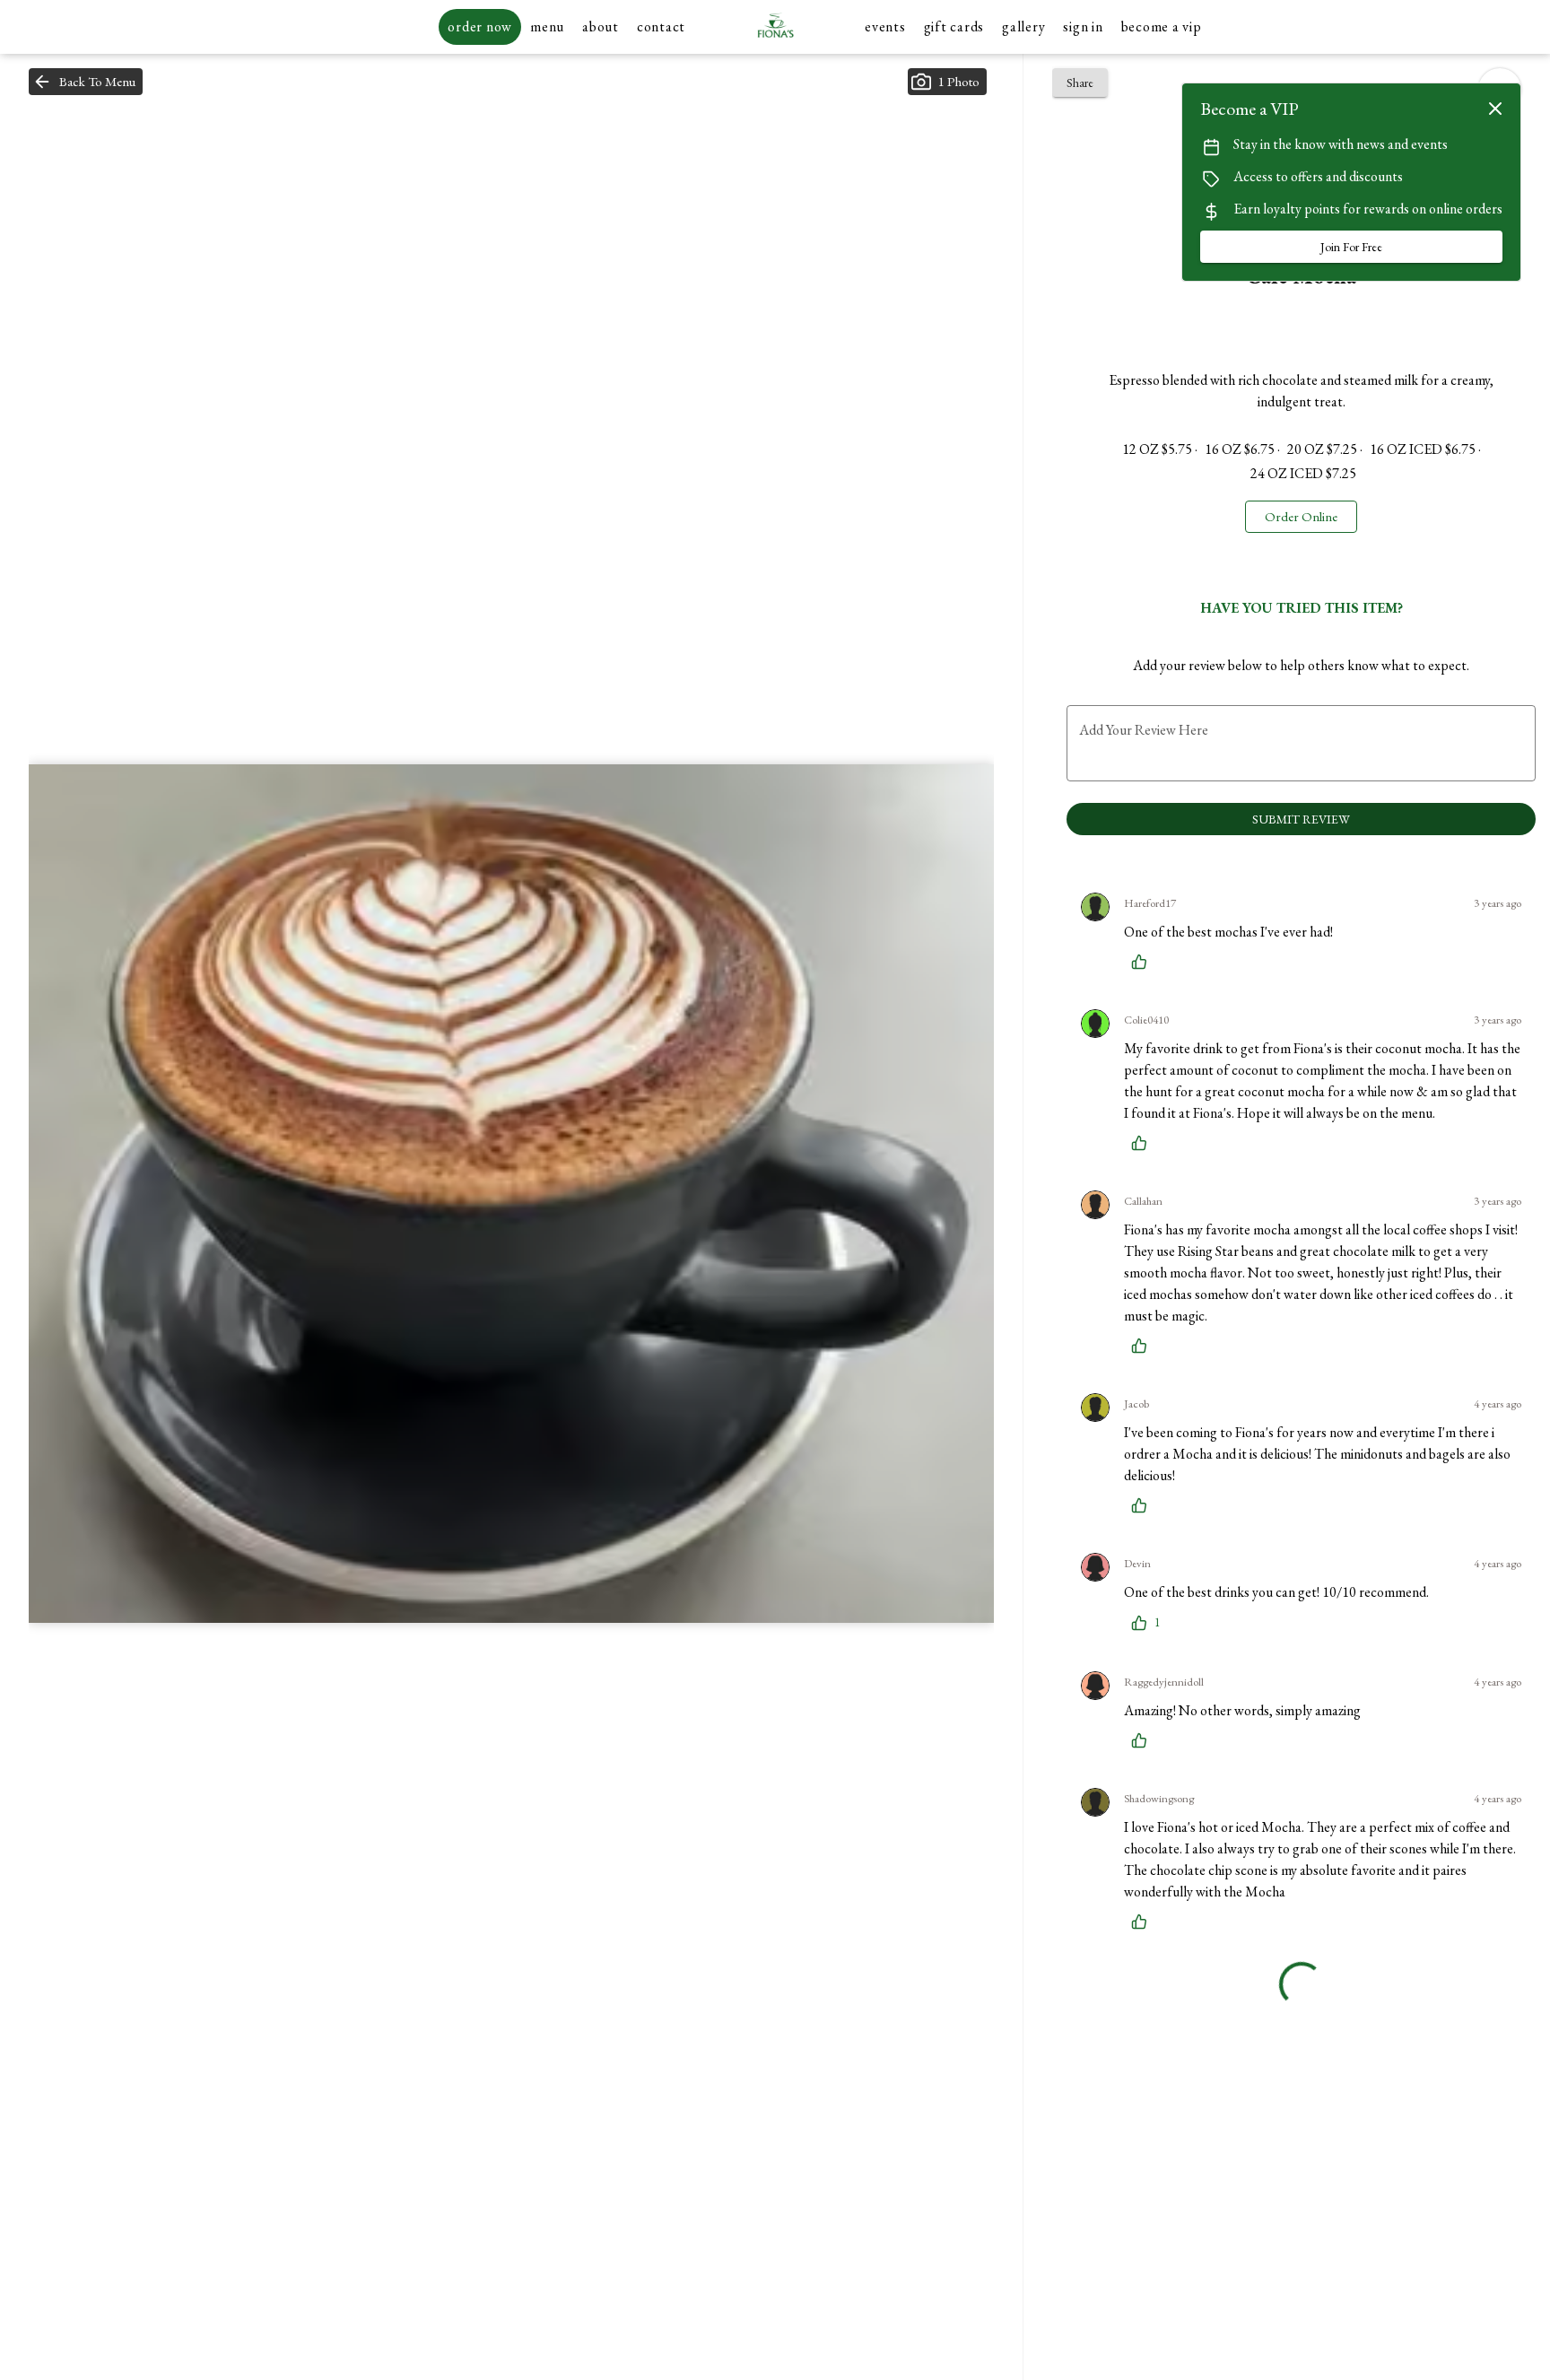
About (601, 26)
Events (885, 26)
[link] (1301, 517)
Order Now (480, 26)
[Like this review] (1144, 962)
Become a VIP (1162, 26)
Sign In (1083, 26)
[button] (86, 82)
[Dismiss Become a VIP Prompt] (1495, 109)
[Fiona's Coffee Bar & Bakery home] (775, 27)
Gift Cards (954, 26)
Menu (547, 26)
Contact (661, 26)
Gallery (1023, 26)
